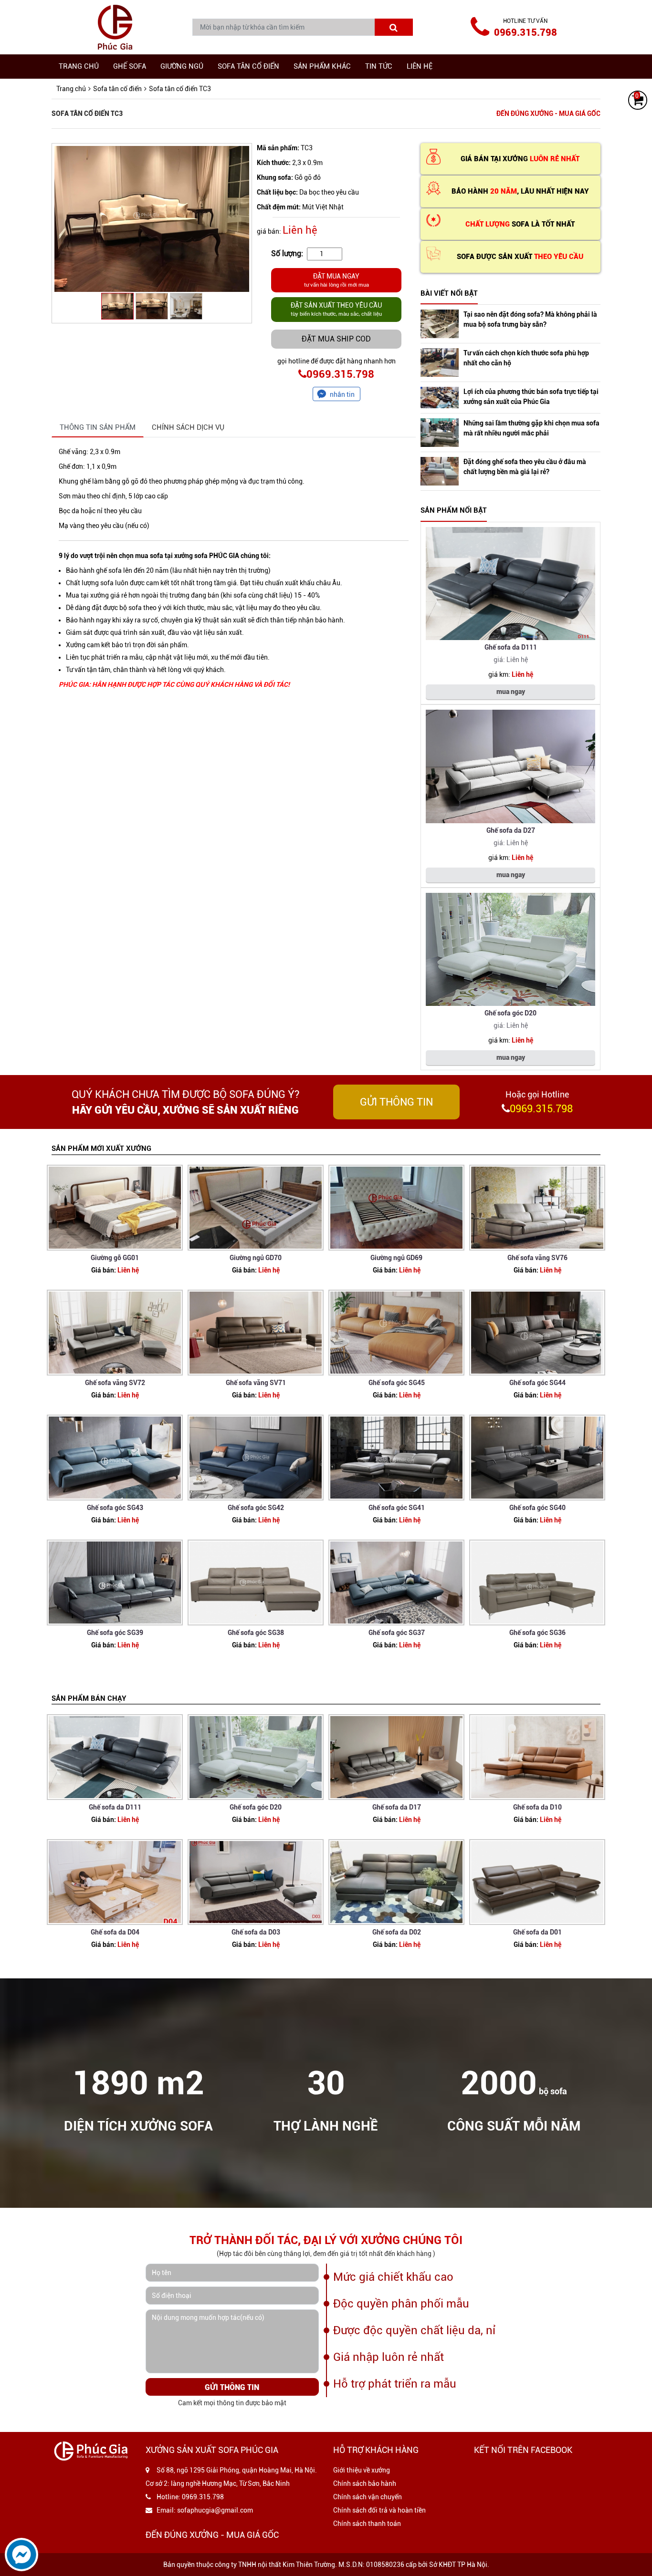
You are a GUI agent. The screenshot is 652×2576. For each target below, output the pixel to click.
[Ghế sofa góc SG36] (537, 1583)
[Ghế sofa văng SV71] (256, 1333)
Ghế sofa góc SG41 (397, 1508)
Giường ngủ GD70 (256, 1258)
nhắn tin (342, 394)
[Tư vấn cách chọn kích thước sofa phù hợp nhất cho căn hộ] (440, 362)
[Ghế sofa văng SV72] (115, 1333)
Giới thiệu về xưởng (362, 2470)
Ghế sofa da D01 (537, 1932)
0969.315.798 (526, 32)
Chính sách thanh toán (367, 2524)
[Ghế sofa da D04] (115, 1882)
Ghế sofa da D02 (397, 1932)
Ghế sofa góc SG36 (537, 1633)
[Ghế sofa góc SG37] (396, 1583)
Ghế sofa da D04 (115, 1932)
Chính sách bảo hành (365, 2483)
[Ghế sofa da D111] (510, 584)
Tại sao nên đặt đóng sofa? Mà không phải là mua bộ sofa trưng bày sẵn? (530, 319)
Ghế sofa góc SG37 (397, 1633)
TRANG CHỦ (79, 66)
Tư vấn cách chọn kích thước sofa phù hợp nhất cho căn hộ (526, 358)
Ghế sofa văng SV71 (256, 1383)
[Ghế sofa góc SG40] (537, 1458)
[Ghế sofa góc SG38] (256, 1583)
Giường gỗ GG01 (115, 1258)
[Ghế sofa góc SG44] (537, 1333)
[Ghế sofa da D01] (537, 1882)
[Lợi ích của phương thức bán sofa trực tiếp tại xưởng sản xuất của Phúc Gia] (440, 398)
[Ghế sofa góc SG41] (396, 1458)
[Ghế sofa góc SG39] (115, 1583)
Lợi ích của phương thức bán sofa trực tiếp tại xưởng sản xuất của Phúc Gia (531, 397)
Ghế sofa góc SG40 (537, 1508)
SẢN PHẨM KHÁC (322, 66)
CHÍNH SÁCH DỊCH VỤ (188, 427)
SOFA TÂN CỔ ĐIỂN (248, 66)
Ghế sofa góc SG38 (256, 1633)
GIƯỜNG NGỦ (182, 66)
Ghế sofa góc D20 (510, 1013)
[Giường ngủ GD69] (396, 1208)
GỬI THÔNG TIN (396, 1102)
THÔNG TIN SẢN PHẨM (98, 427)
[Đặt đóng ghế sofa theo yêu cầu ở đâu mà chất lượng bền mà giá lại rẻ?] (440, 471)
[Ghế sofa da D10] (537, 1757)
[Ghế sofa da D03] (256, 1882)
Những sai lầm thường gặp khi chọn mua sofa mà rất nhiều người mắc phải (531, 428)
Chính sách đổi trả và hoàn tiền (379, 2510)
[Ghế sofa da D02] (396, 1882)
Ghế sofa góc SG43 (115, 1508)
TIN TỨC (379, 66)
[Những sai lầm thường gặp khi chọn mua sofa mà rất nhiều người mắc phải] (440, 433)
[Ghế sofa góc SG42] (256, 1458)
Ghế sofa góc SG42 (256, 1508)
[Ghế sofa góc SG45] (396, 1333)
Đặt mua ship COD (336, 339)
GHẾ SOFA (130, 66)
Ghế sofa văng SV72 (115, 1383)
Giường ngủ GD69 (396, 1258)
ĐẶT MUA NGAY (337, 280)
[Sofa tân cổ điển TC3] (152, 219)
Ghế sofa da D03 (256, 1932)
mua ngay (511, 692)
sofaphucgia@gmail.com (215, 2510)
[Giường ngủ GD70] (256, 1208)
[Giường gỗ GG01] (115, 1208)
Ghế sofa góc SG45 (397, 1383)
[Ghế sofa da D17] (396, 1757)
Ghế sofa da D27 (511, 830)
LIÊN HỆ (420, 66)
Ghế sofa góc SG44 (537, 1383)
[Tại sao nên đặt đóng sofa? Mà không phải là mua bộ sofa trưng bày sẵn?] (440, 324)
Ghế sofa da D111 (511, 647)
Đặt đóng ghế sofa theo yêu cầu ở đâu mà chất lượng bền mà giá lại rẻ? (525, 467)
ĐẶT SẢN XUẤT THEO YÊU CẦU (336, 309)
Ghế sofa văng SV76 (537, 1258)
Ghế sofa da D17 (397, 1807)
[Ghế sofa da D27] (510, 766)
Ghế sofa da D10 (537, 1807)
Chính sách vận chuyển (368, 2497)
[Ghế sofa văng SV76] (537, 1208)
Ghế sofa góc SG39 (115, 1633)
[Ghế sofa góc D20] (510, 950)
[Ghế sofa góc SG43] (115, 1458)
